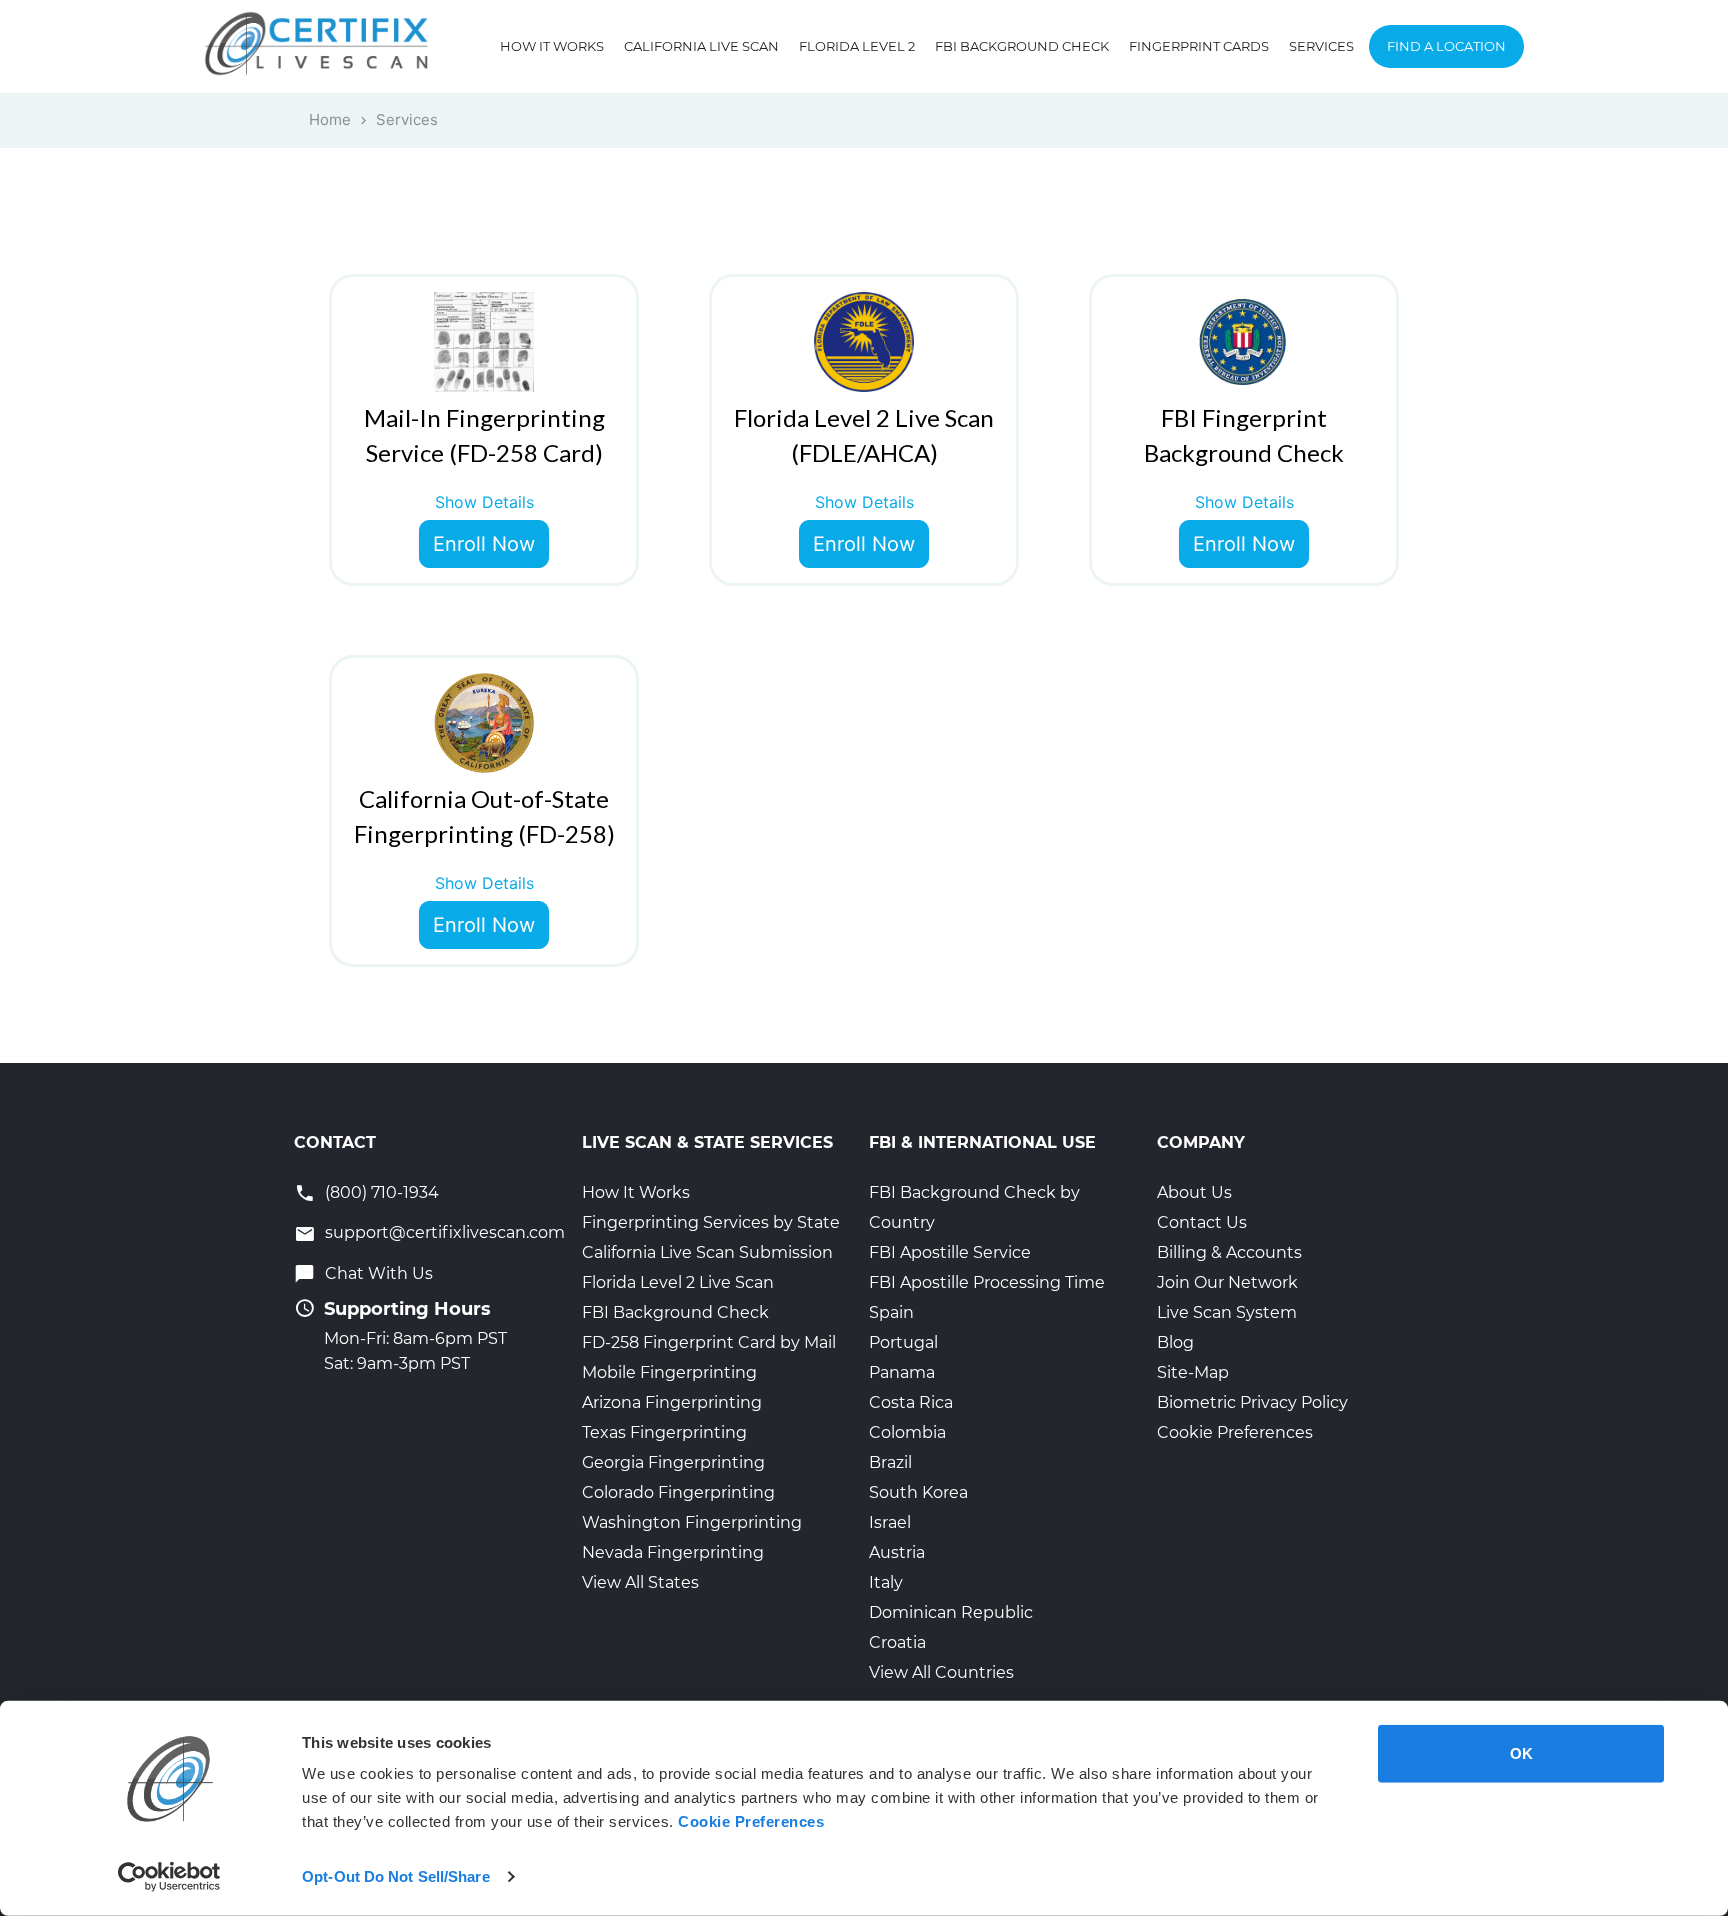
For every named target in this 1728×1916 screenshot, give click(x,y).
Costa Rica (911, 1402)
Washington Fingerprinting (692, 1522)
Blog (1175, 1342)
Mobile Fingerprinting (669, 1372)
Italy (886, 1582)
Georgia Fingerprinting (673, 1462)
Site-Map (1193, 1372)
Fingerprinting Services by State (711, 1222)
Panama (902, 1372)
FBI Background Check (1022, 46)
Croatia (897, 1642)
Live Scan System (1227, 1312)
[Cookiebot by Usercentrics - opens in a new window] (169, 1877)
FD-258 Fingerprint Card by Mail (709, 1342)
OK (1521, 1753)
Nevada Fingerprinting (673, 1552)
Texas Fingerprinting (664, 1432)
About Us (1194, 1192)
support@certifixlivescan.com (445, 1232)
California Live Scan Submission (707, 1252)
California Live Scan (701, 46)
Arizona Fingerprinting (672, 1402)
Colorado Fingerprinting (678, 1492)
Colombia (907, 1432)
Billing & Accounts (1229, 1252)
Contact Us (1202, 1222)
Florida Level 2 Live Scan (678, 1282)
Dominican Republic (951, 1612)
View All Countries (941, 1672)
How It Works (552, 46)
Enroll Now (484, 544)
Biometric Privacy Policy (1252, 1402)
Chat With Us (379, 1273)
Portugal (903, 1342)
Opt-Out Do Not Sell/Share (396, 1876)
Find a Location (1446, 46)
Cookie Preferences (1235, 1432)
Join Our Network (1227, 1282)
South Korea (918, 1492)
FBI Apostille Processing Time (987, 1282)
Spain (891, 1312)
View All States (640, 1582)
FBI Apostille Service (950, 1252)
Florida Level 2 (857, 46)
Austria (897, 1552)
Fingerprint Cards (1199, 46)
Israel (890, 1522)
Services (1321, 46)
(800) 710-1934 (382, 1192)
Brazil (890, 1462)
